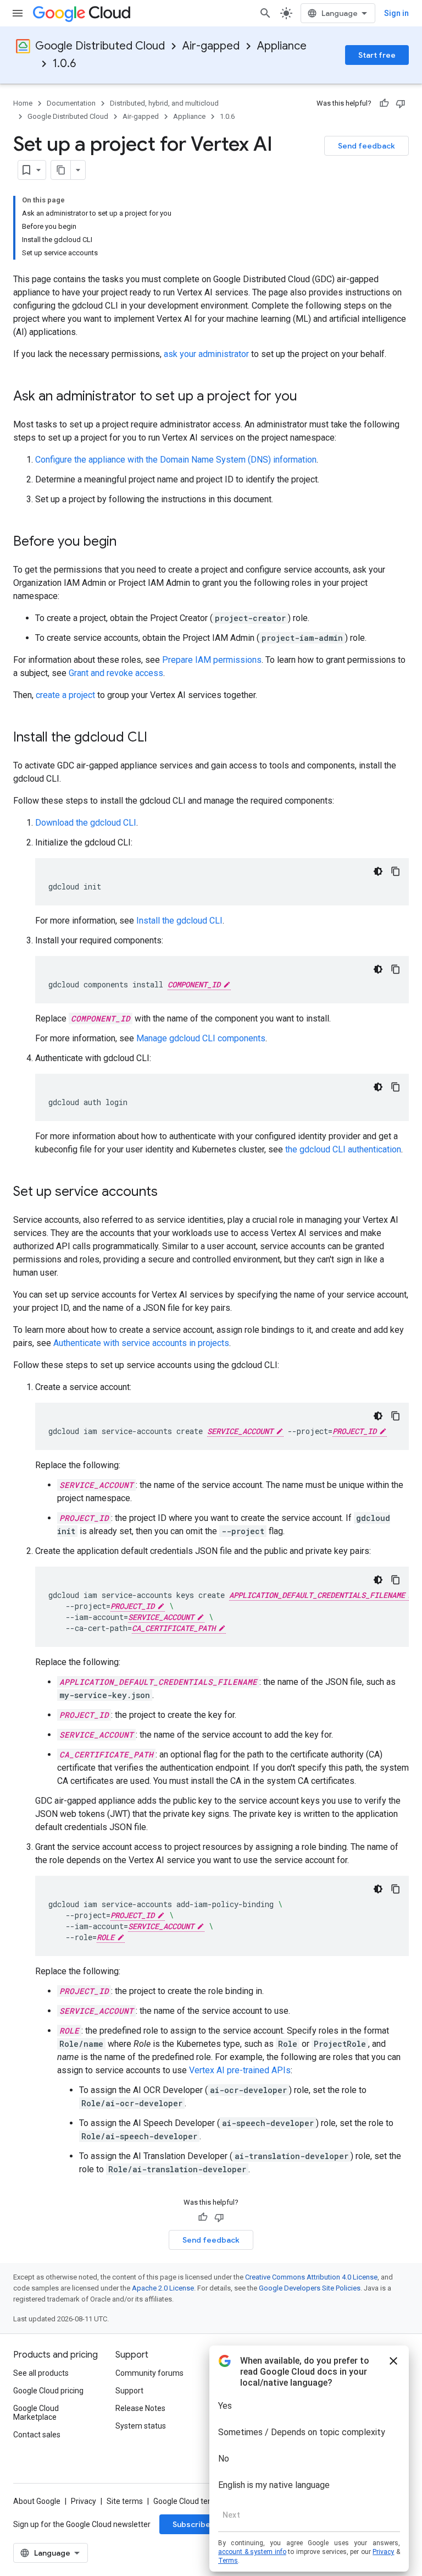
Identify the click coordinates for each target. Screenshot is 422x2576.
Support (129, 2391)
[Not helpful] (401, 103)
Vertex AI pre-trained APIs (240, 2070)
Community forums (149, 2373)
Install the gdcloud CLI (179, 921)
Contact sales (37, 2435)
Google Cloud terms (187, 2501)
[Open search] (265, 13)
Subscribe (191, 2524)
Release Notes (140, 2408)
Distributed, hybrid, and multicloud (164, 103)
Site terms (125, 2501)
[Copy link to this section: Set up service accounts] (169, 1193)
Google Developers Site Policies (310, 2288)
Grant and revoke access (116, 673)
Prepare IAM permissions (212, 660)
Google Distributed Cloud (100, 46)
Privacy (84, 2501)
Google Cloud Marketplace (36, 2413)
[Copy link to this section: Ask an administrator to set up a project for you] (308, 397)
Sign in (396, 13)
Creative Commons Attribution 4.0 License (311, 2277)
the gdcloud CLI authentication (343, 1149)
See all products (41, 2373)
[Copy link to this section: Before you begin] (127, 542)
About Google (37, 2501)
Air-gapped (211, 46)
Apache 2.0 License (163, 2288)
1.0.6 (64, 64)
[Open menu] (18, 13)
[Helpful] (384, 103)
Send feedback (367, 146)
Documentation (71, 103)
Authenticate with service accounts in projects (141, 1343)
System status (141, 2426)
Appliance (282, 46)
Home (23, 103)
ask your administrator (206, 354)
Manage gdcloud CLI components (201, 1038)
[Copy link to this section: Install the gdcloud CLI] (158, 738)
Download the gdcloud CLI (86, 823)
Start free (377, 55)
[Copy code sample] (396, 871)
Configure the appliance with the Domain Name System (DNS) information (176, 460)
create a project (65, 695)
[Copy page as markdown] (61, 170)
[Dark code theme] (378, 871)
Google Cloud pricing (48, 2391)
